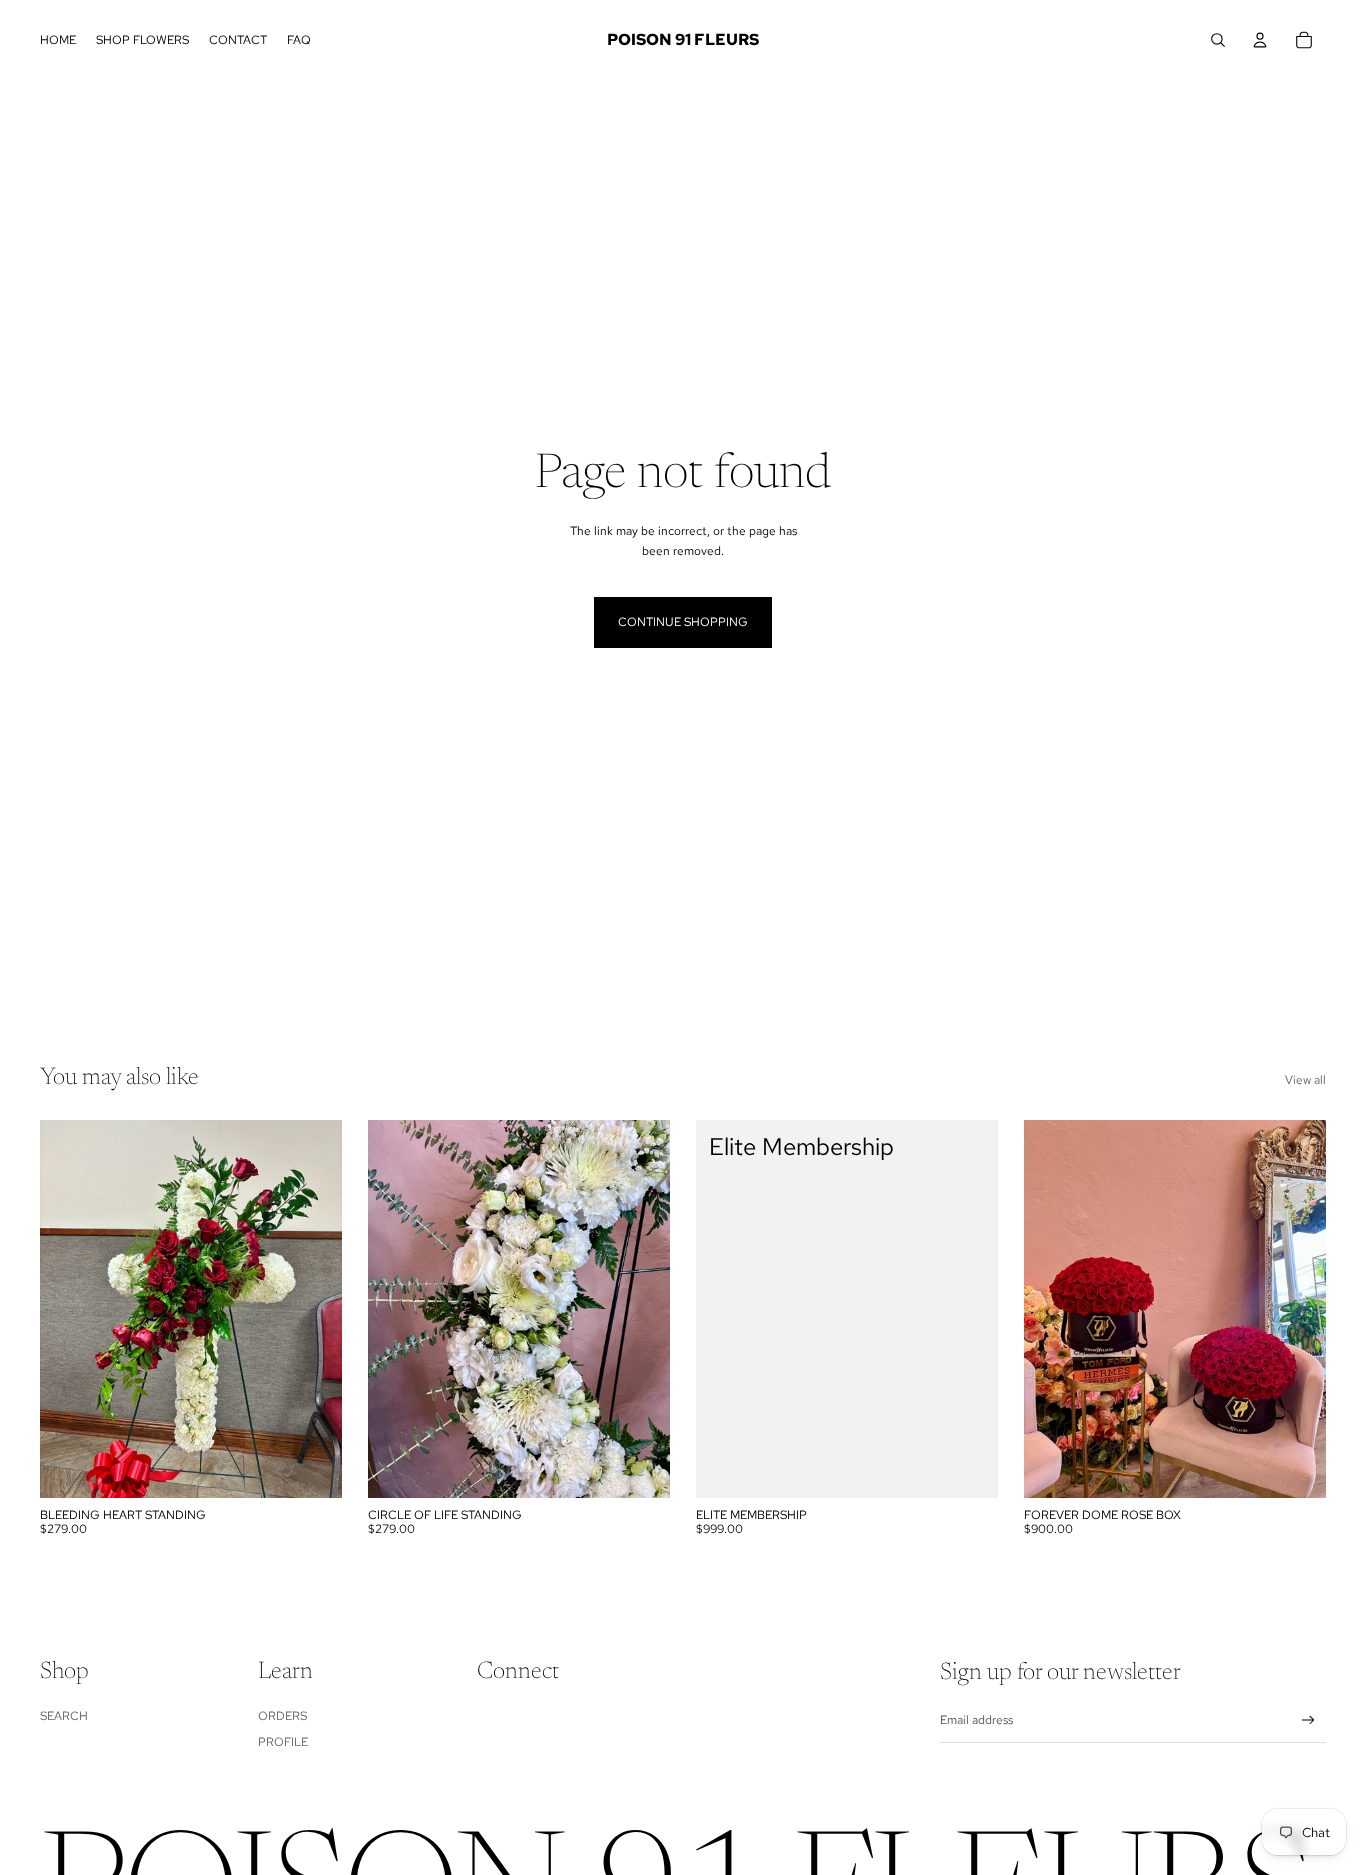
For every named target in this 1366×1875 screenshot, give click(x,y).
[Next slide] (640, 1309)
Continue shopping (683, 622)
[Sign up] (1308, 1720)
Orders (282, 1716)
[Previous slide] (398, 1309)
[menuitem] (58, 40)
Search (64, 1716)
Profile (283, 1742)
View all (1305, 1080)
